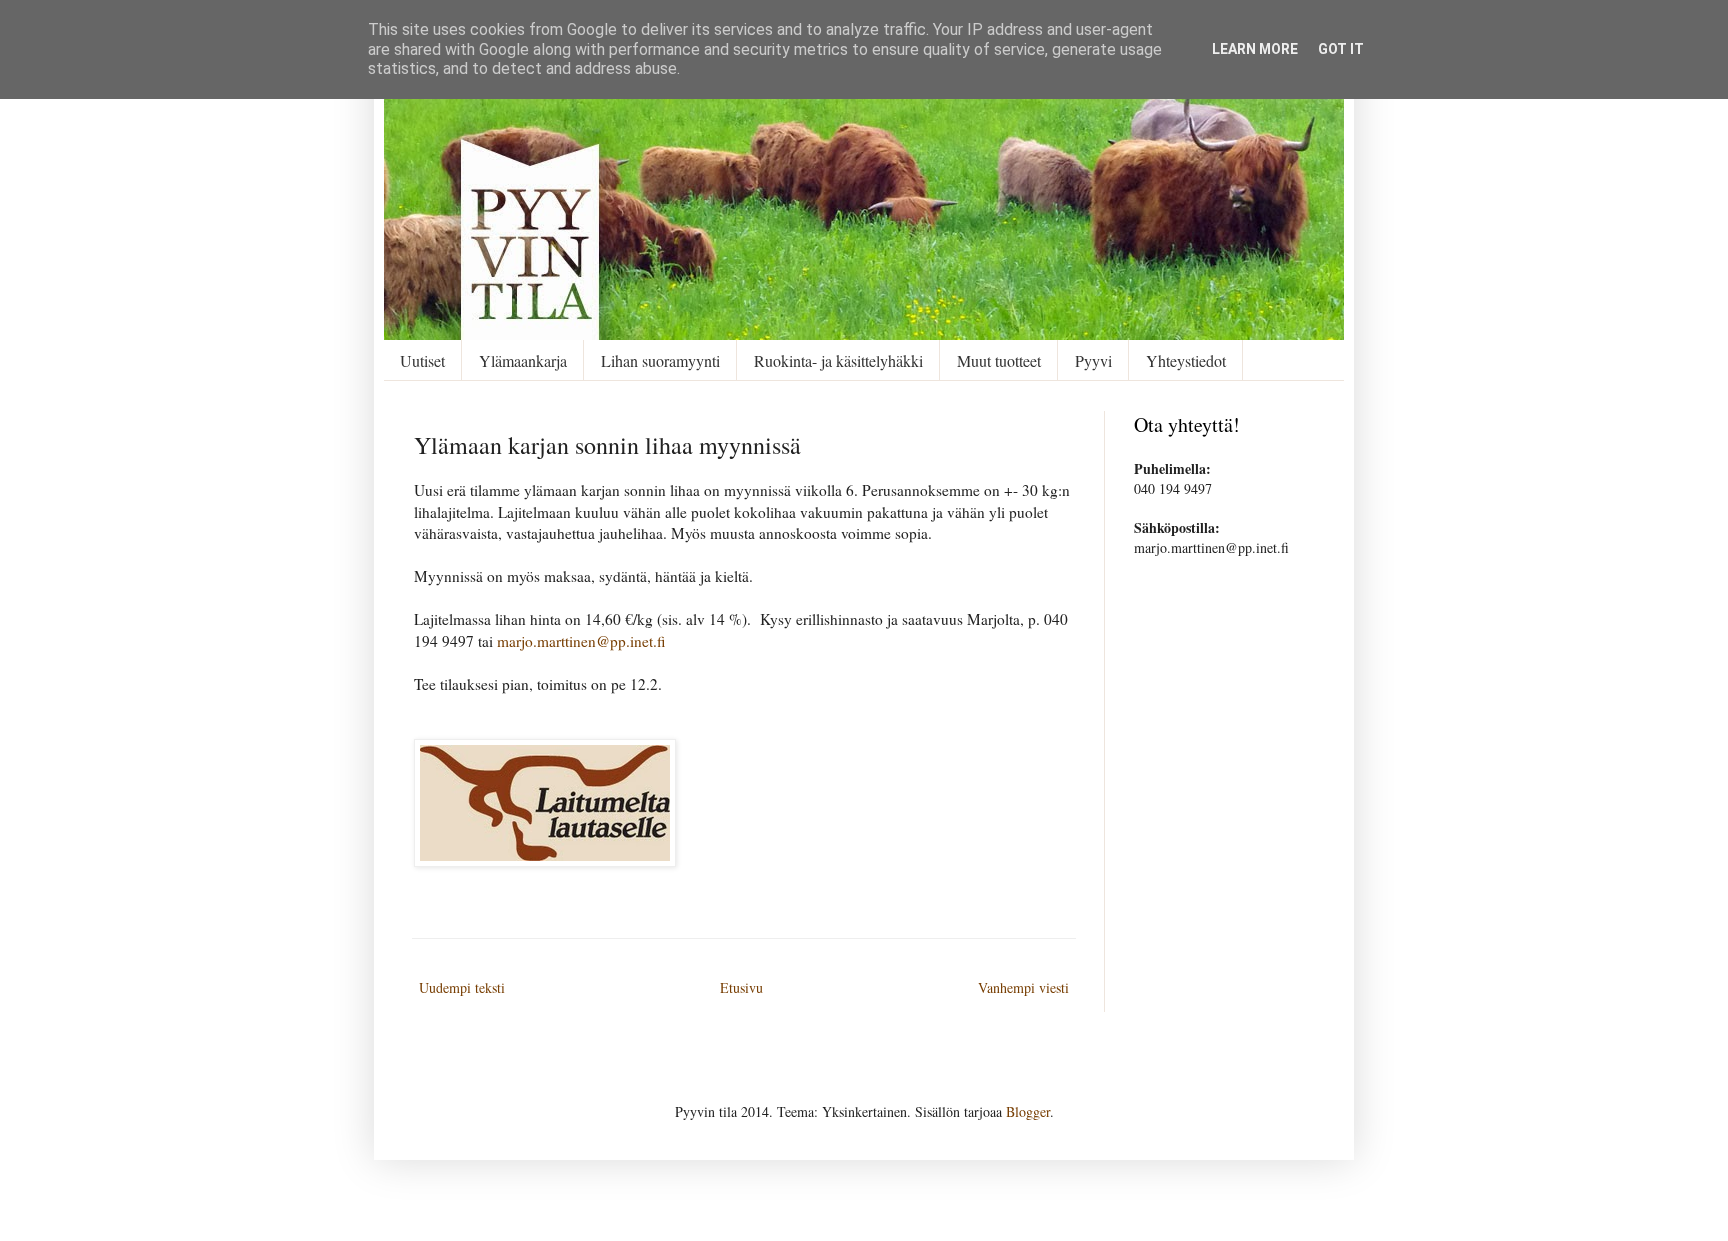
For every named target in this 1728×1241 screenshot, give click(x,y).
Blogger (1028, 1111)
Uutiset (422, 360)
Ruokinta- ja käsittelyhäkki (838, 360)
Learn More (1255, 49)
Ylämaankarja (523, 360)
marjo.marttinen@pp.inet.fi (581, 641)
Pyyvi (1093, 360)
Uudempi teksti (462, 987)
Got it (1341, 49)
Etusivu (741, 987)
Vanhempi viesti (1023, 987)
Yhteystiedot (1186, 360)
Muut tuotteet (999, 360)
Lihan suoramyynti (660, 360)
